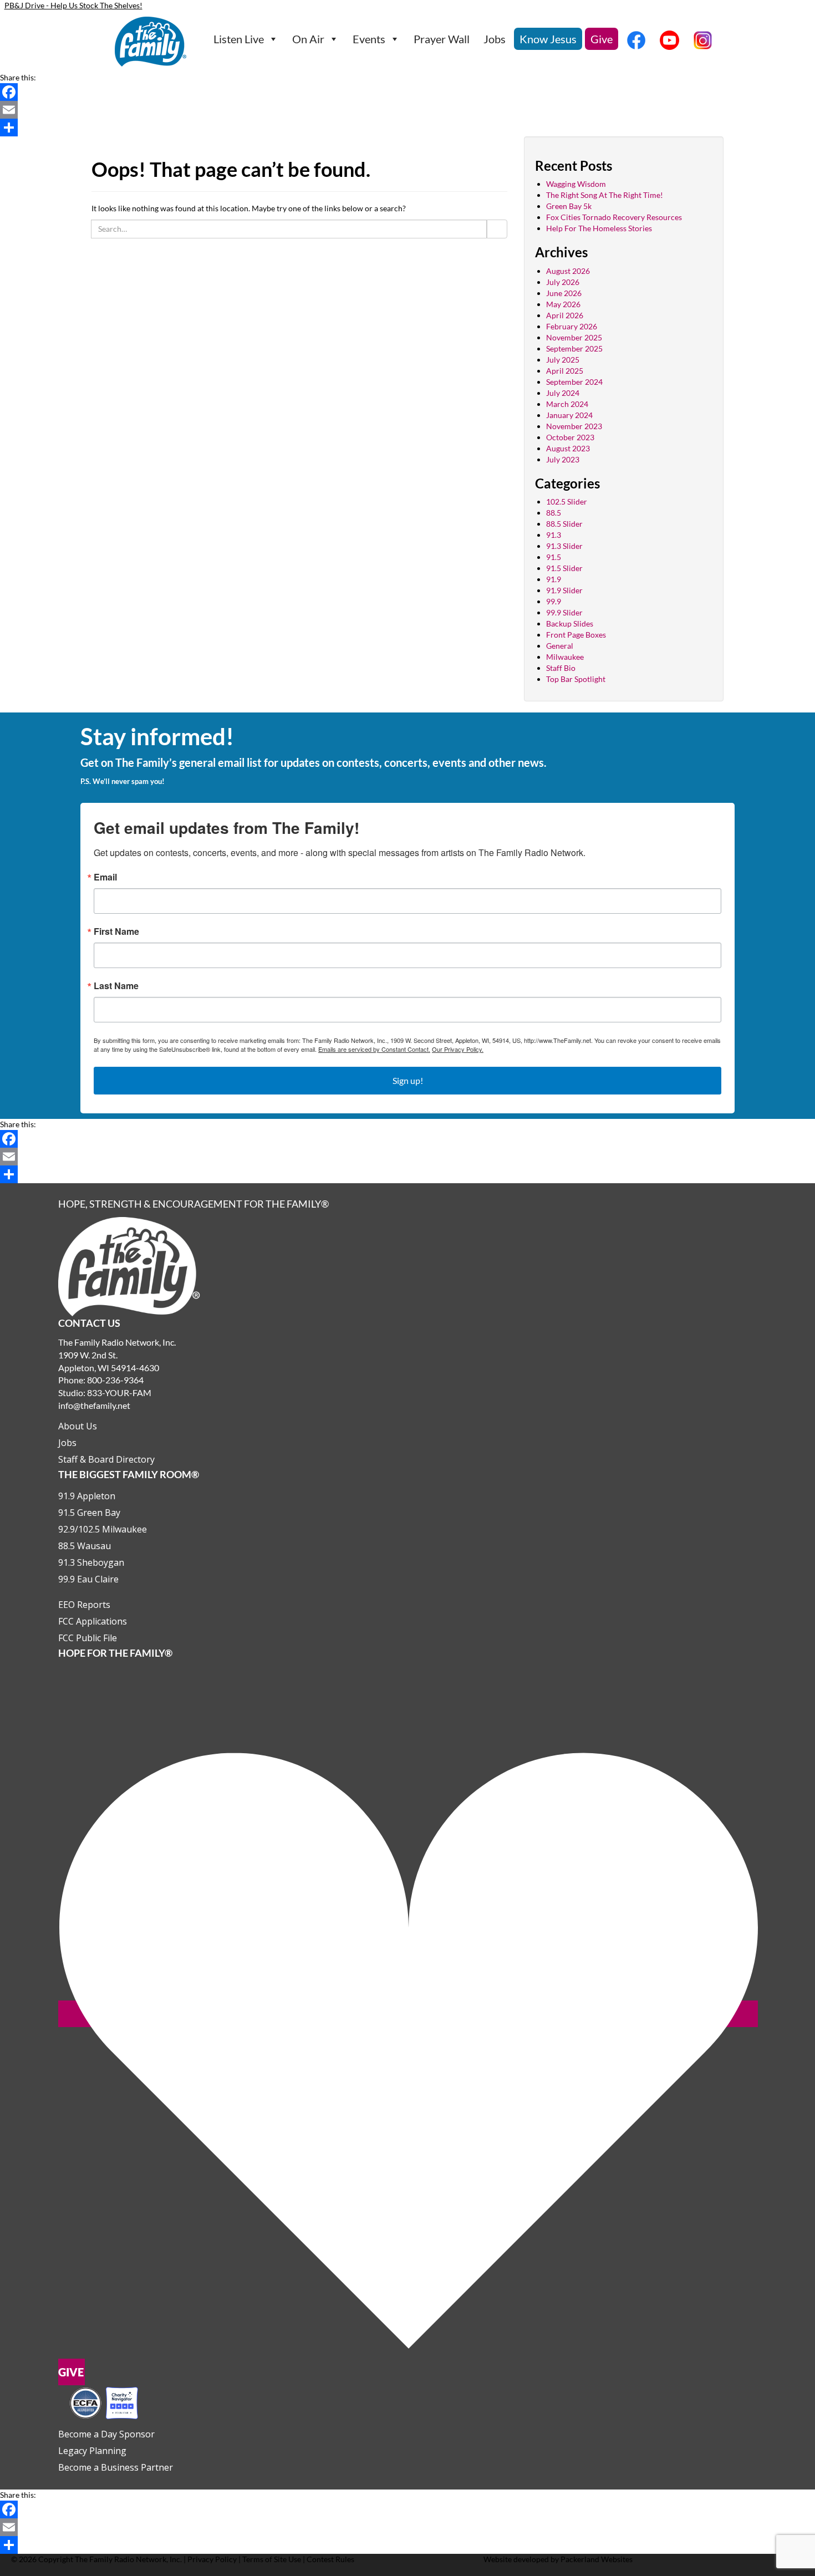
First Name (116, 931)
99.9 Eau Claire (88, 1579)
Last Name (116, 986)
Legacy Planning (92, 2451)
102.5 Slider (567, 502)
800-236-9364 (115, 1380)
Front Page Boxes (576, 635)
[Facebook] (407, 92)
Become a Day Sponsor (106, 2434)
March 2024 (567, 404)
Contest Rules (330, 2559)
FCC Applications (93, 1621)
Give (602, 39)
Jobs (495, 39)
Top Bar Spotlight (576, 679)
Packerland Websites (597, 2559)
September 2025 (574, 348)
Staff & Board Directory (106, 1459)
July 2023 (563, 459)
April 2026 (565, 315)
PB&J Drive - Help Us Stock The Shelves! (73, 5)
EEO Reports (84, 1605)
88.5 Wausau (85, 1546)
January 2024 (569, 415)
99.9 (554, 601)
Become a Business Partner (116, 2467)
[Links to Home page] (129, 1266)
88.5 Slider (564, 524)
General (560, 646)
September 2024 (574, 382)
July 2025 (563, 360)
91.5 (554, 557)
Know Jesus (548, 39)
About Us (78, 1426)
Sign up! (408, 1080)
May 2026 (563, 304)
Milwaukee (565, 657)
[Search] (497, 229)
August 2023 (568, 448)
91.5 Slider (564, 568)
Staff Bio (561, 668)
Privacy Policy (212, 2559)
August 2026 (568, 271)
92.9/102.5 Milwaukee (103, 1529)
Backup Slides (570, 623)
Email (105, 877)
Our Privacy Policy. (458, 1049)
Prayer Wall (442, 39)
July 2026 (563, 282)
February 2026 (572, 326)
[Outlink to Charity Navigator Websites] (104, 2402)
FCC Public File (88, 1638)
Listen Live (239, 39)
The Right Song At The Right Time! (605, 195)
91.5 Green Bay (89, 1513)
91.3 (554, 535)
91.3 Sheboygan (91, 1562)
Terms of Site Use (272, 2559)
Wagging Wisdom (576, 184)
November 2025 (574, 337)
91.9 (554, 579)
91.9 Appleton (87, 1496)
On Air (308, 39)
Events (369, 39)
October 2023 (570, 437)
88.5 (554, 513)
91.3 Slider (564, 546)
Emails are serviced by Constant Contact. (374, 1049)
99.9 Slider (564, 612)
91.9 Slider (564, 590)
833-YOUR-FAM (119, 1393)
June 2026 (564, 293)
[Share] (407, 128)
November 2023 (574, 426)
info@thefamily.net (94, 1405)
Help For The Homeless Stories (599, 228)
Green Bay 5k (569, 206)
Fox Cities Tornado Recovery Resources (614, 217)
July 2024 (563, 393)
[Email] (407, 110)
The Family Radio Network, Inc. (128, 2559)
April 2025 (565, 371)
